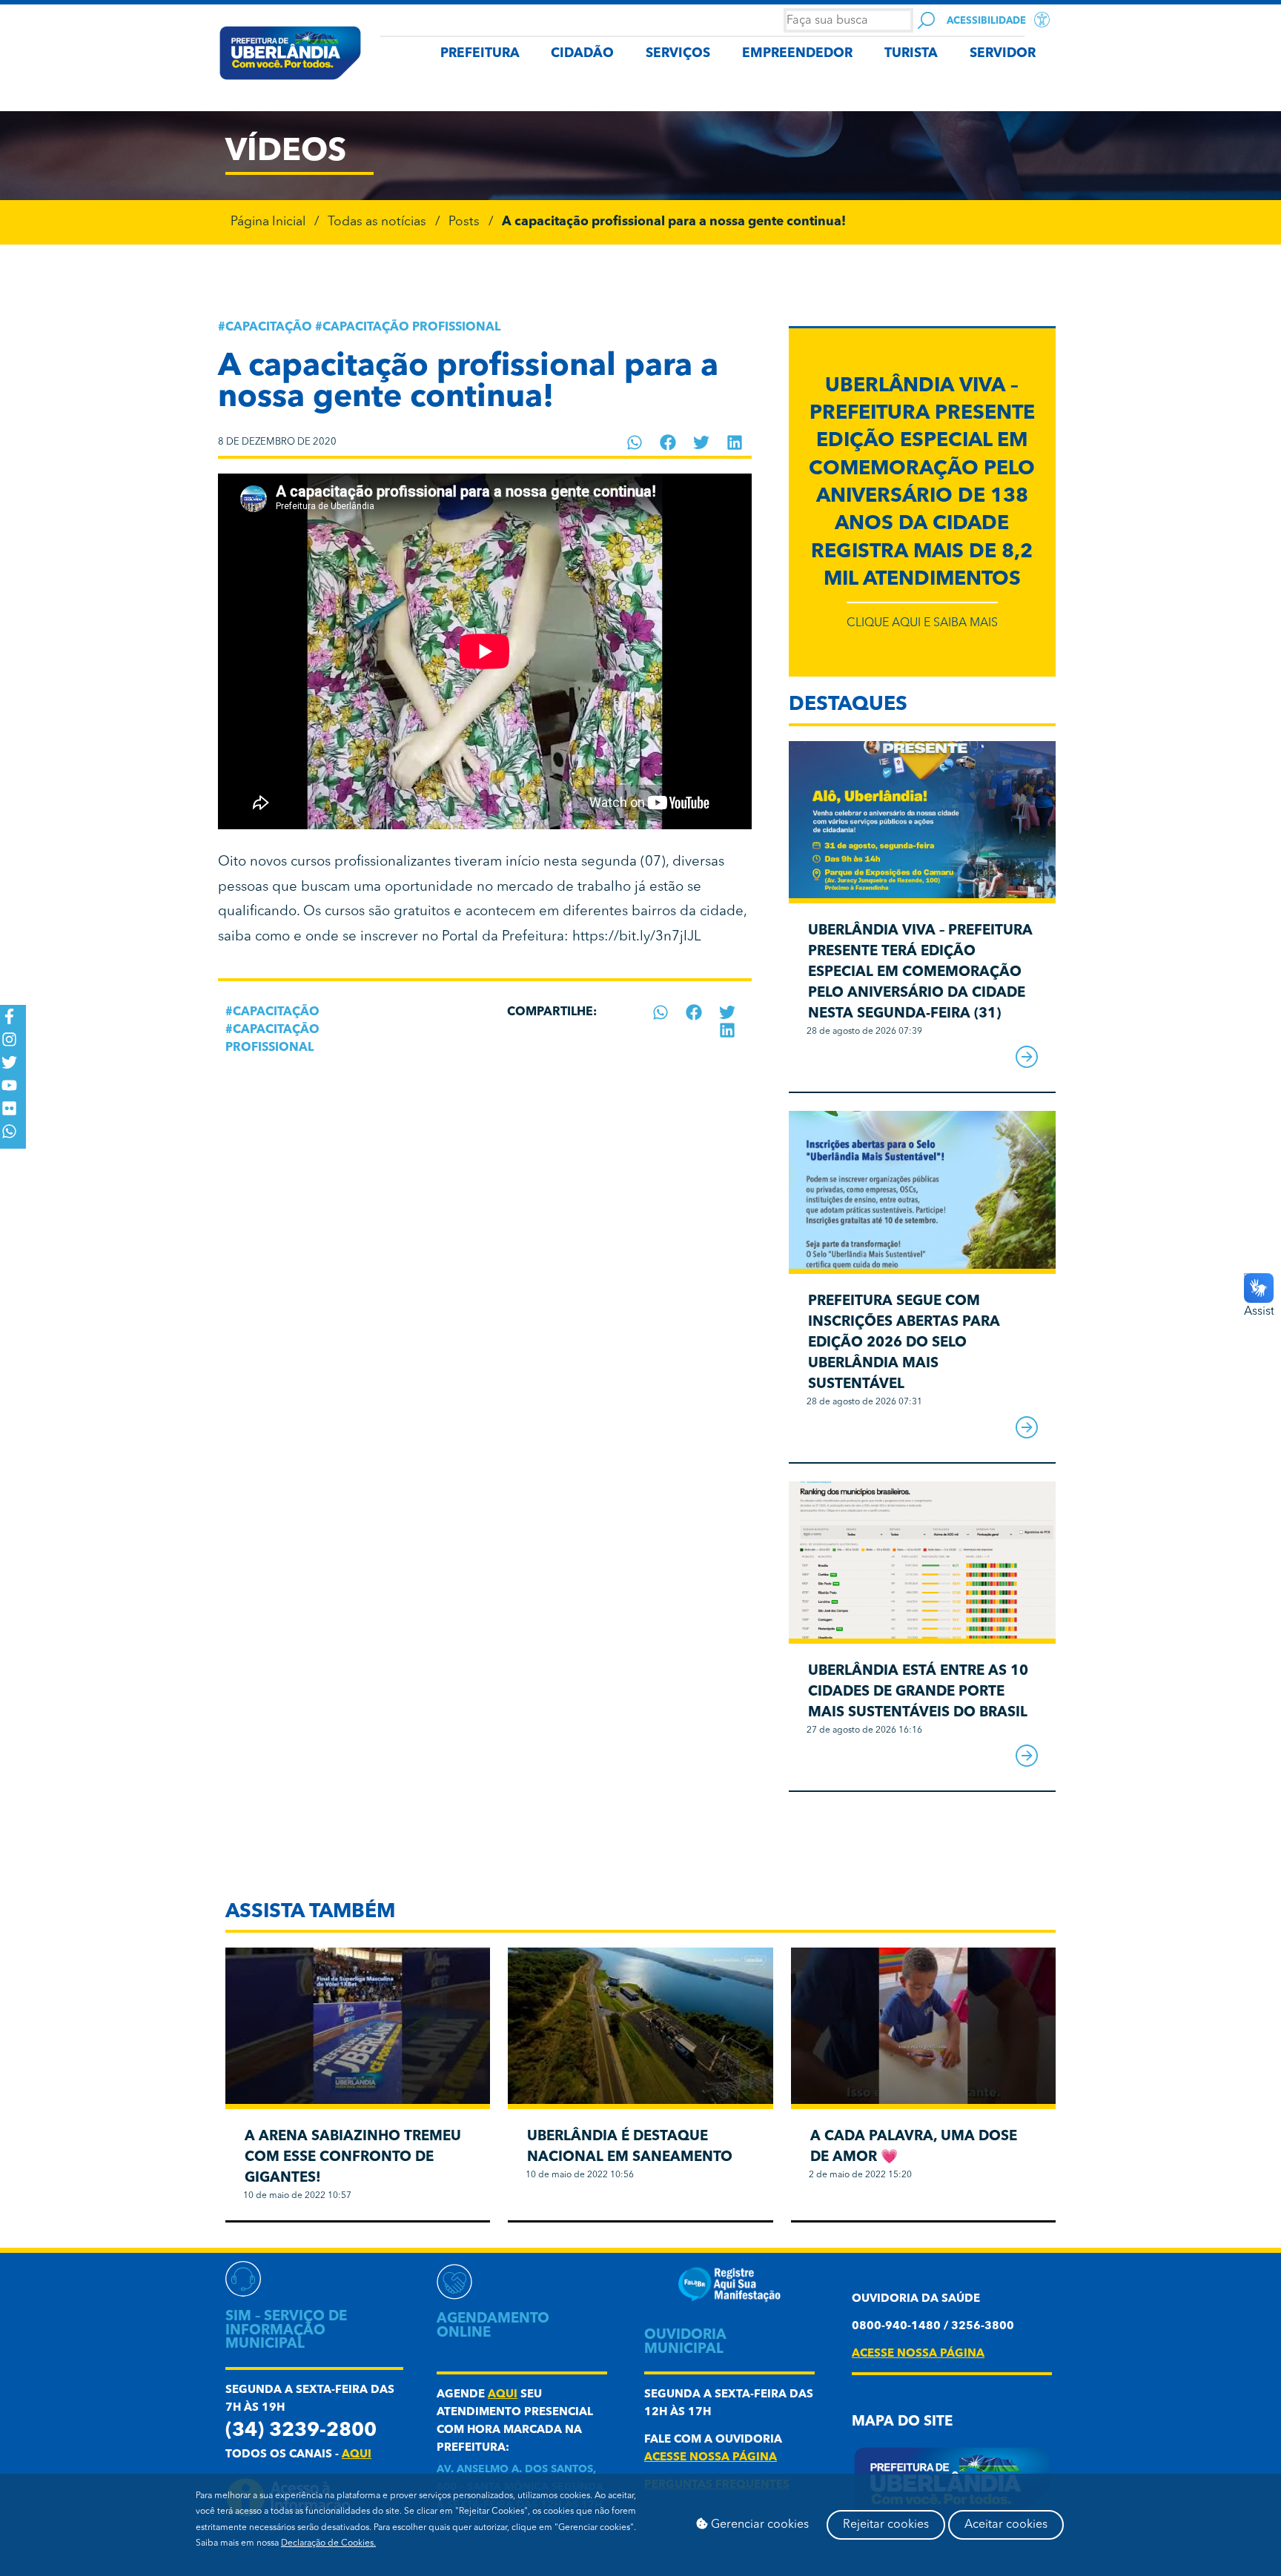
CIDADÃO (582, 54)
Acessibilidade (986, 21)
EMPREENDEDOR (797, 54)
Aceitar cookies (1006, 2525)
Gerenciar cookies (758, 2525)
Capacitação (269, 328)
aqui (357, 2455)
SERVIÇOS (678, 54)
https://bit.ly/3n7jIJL (637, 937)
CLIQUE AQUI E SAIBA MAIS (922, 623)
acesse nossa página (711, 2458)
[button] (635, 442)
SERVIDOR (1003, 54)
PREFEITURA (480, 54)
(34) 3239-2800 (301, 2431)
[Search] (926, 20)
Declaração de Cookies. (328, 2543)
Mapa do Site (902, 2422)
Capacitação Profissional (411, 328)
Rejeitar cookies (886, 2525)
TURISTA (911, 54)
